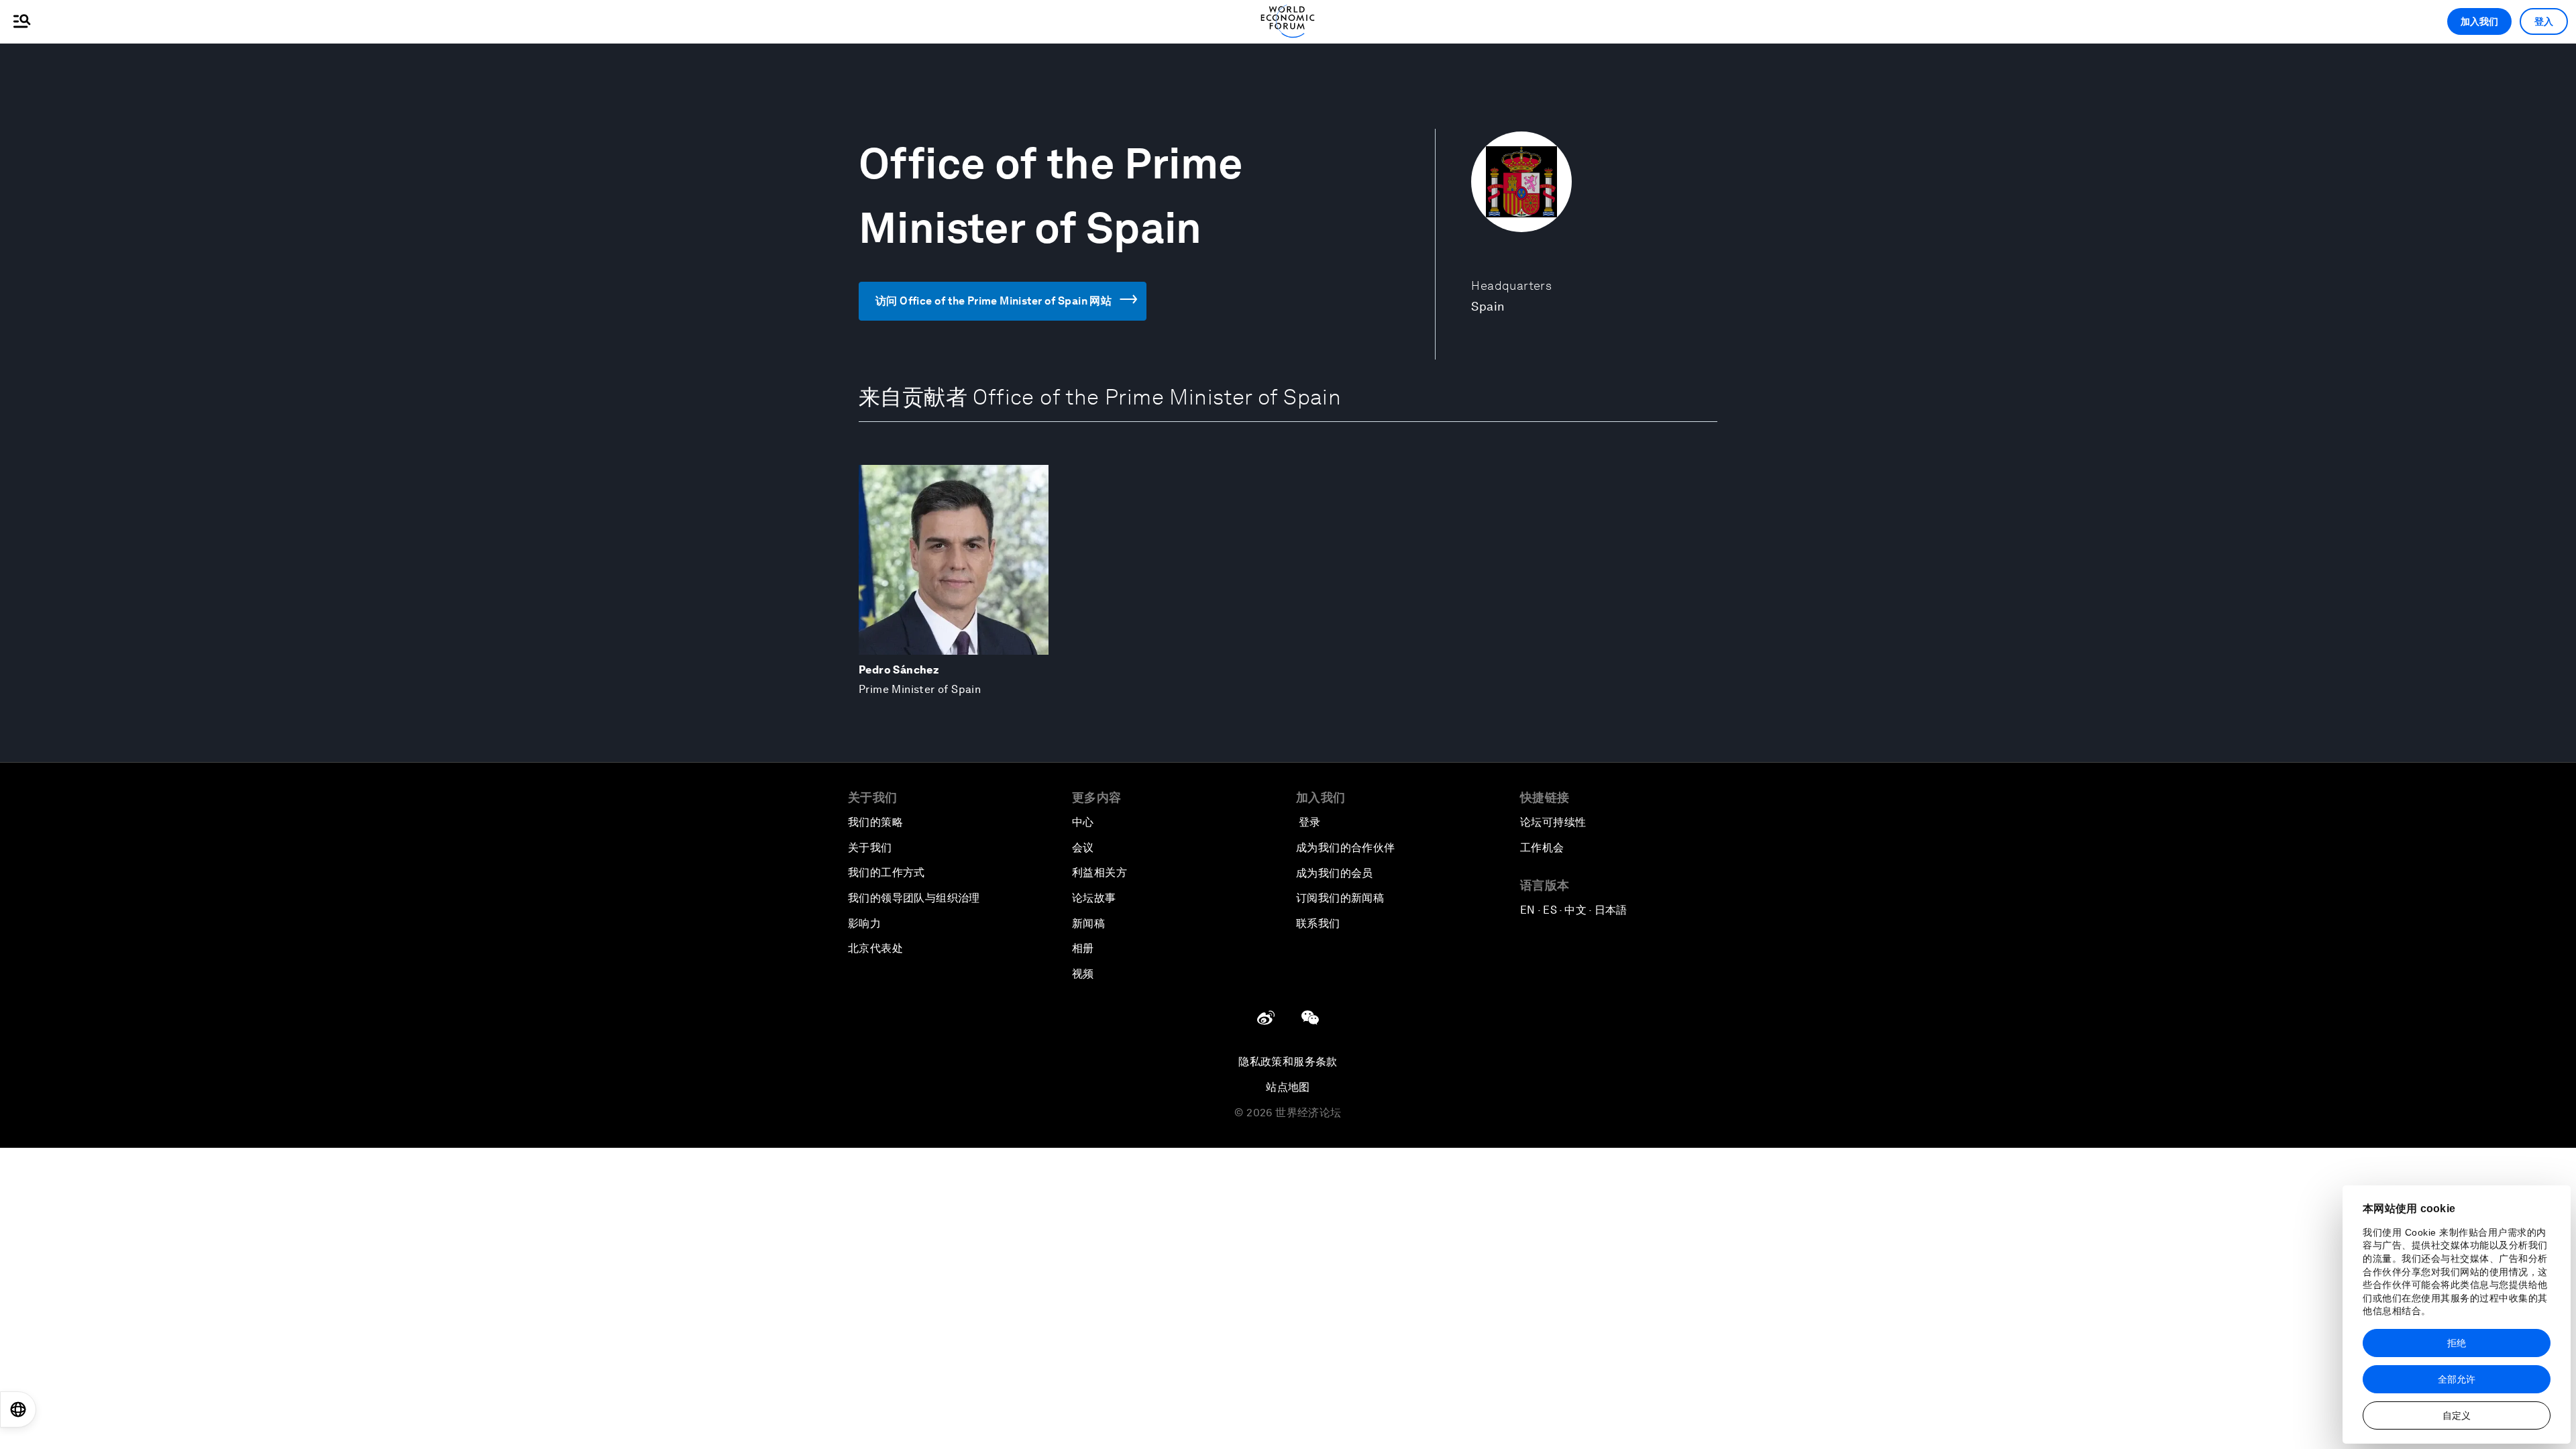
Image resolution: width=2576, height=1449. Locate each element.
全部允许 (2457, 1379)
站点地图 (1288, 1087)
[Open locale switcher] (18, 1409)
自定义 (2457, 1415)
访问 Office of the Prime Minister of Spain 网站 (994, 301)
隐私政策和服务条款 (1288, 1062)
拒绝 (2457, 1343)
